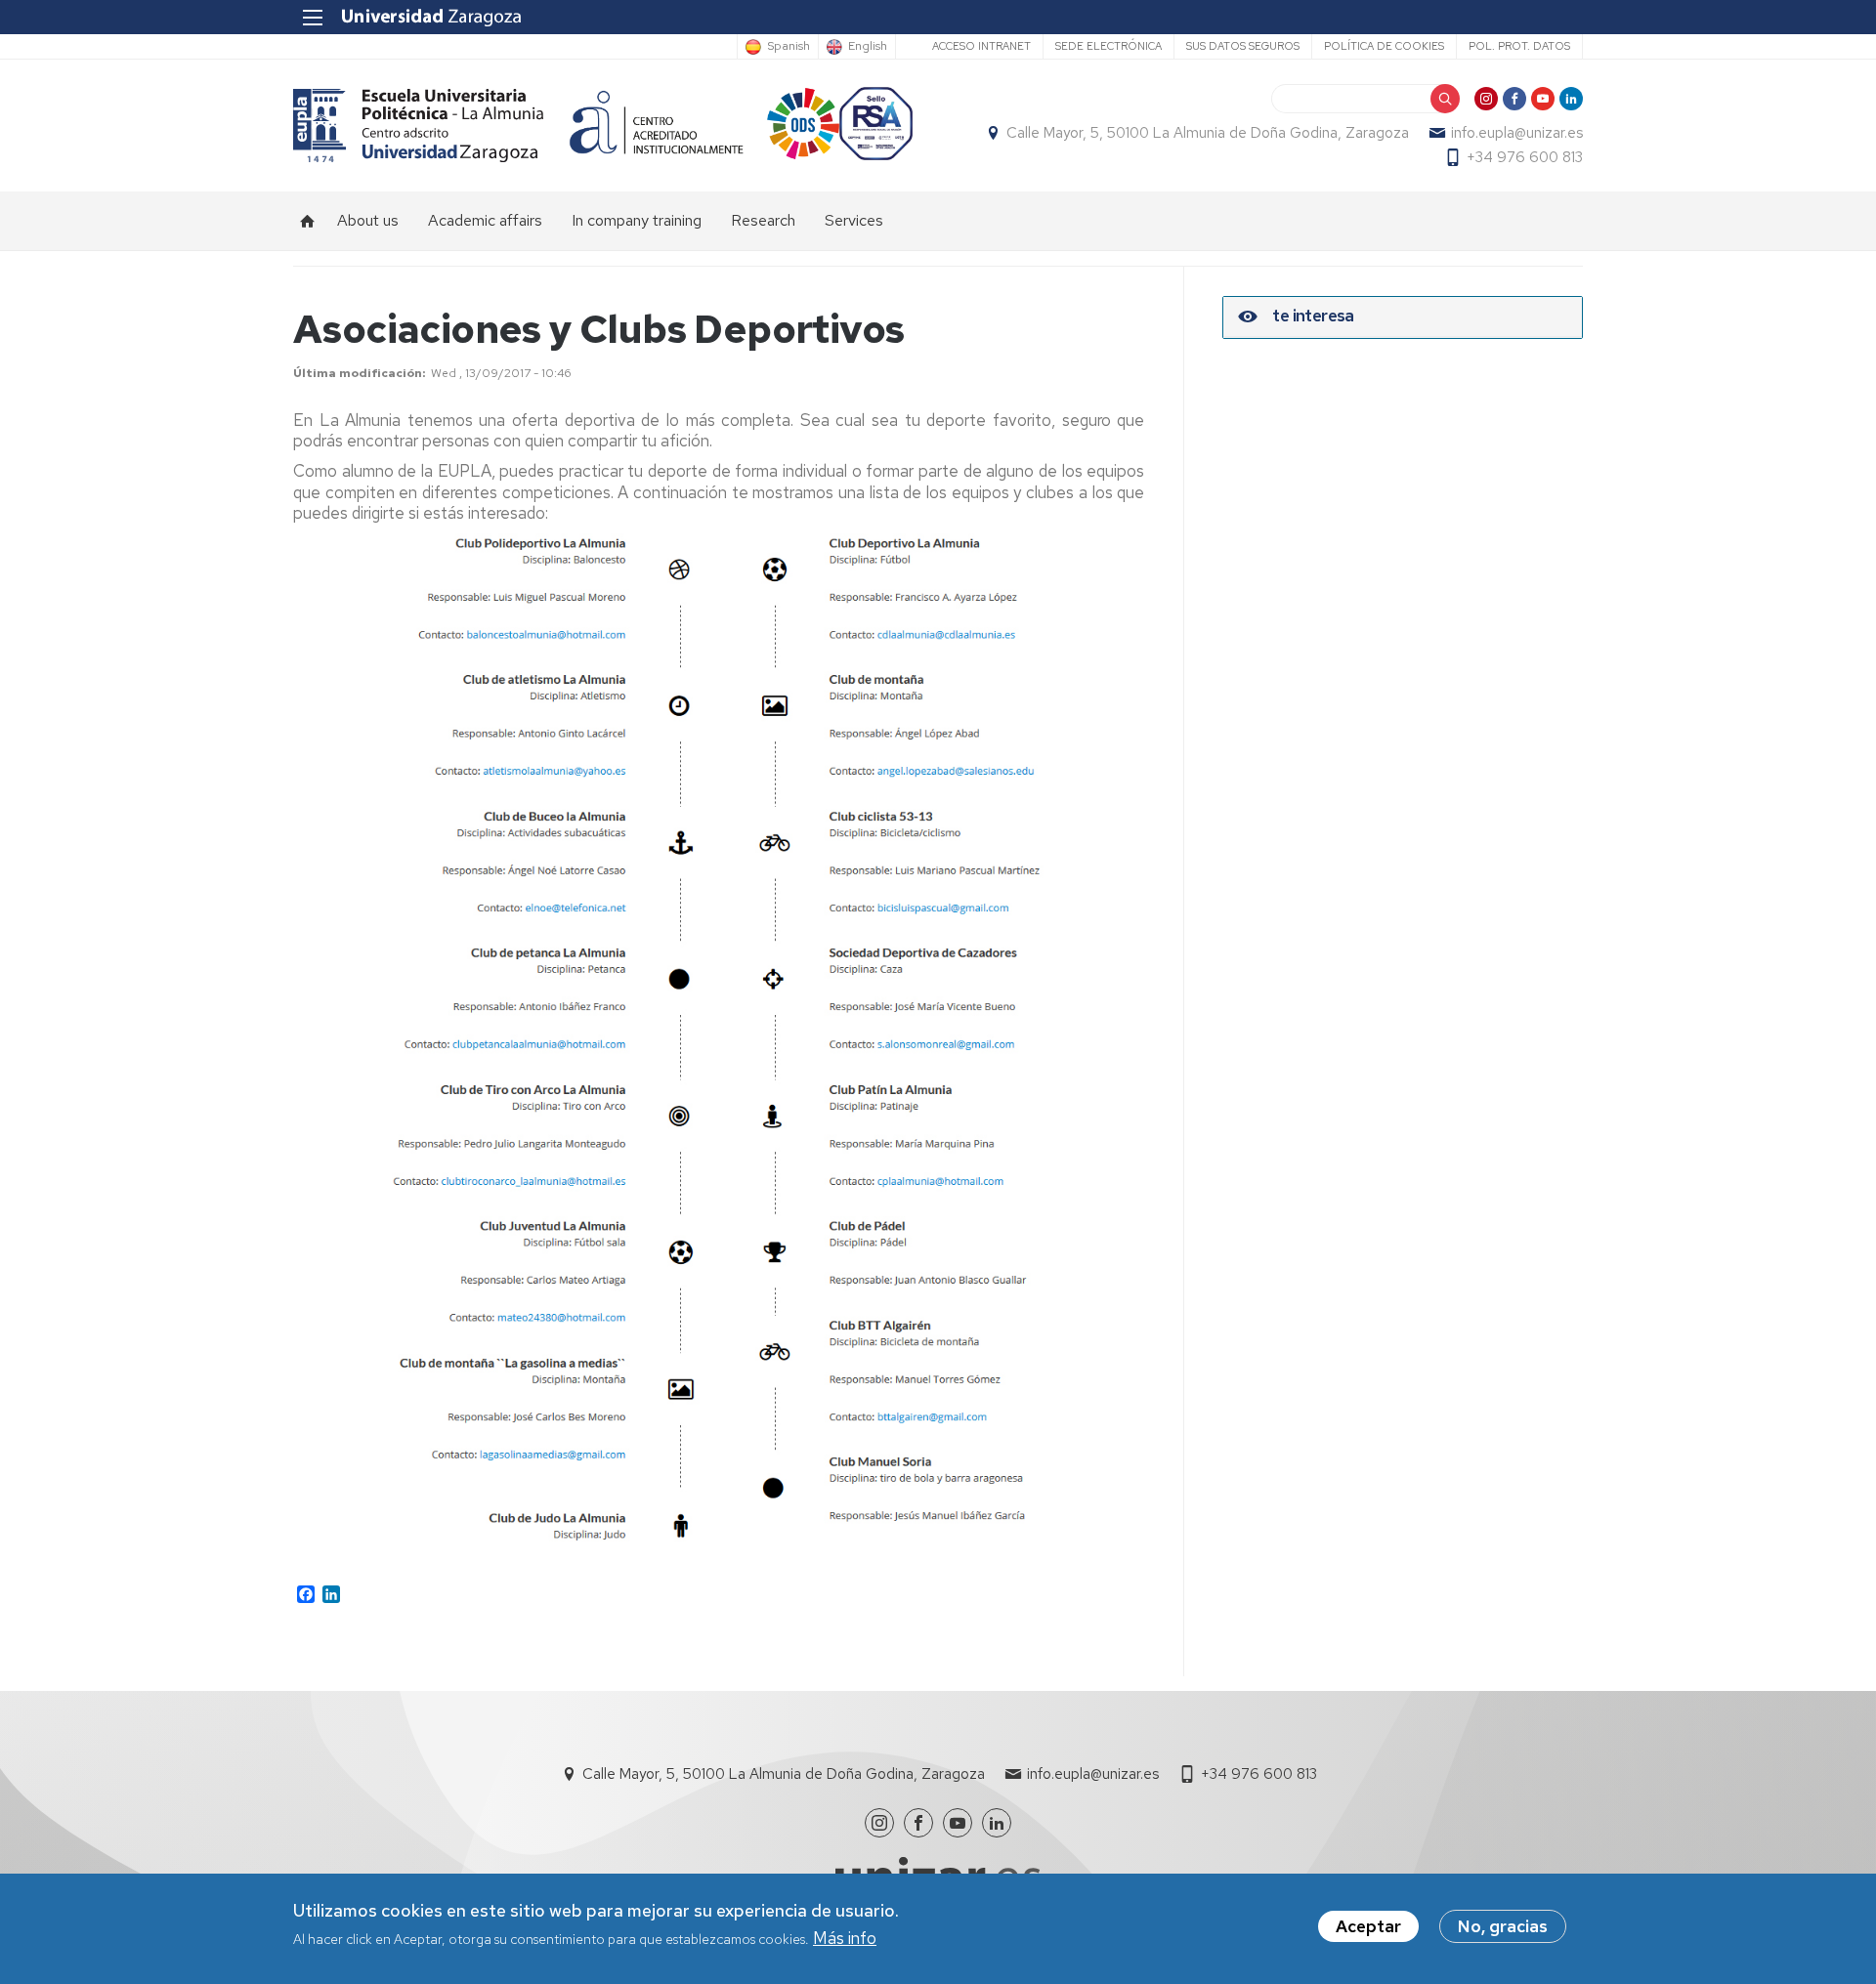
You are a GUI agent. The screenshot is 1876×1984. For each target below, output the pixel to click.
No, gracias (1503, 1926)
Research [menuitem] (763, 220)
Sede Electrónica (1109, 46)
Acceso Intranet (981, 46)
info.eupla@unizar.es (1517, 133)
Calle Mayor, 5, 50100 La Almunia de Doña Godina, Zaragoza (1208, 133)
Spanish (789, 47)
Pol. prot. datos (1519, 46)
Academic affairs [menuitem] (485, 220)
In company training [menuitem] (637, 220)
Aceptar (1368, 1926)
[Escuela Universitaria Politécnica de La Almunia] (419, 126)
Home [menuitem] (308, 221)
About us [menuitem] (368, 220)
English (868, 47)
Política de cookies (1384, 46)
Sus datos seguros (1243, 46)
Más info (845, 1939)
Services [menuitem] (854, 220)
